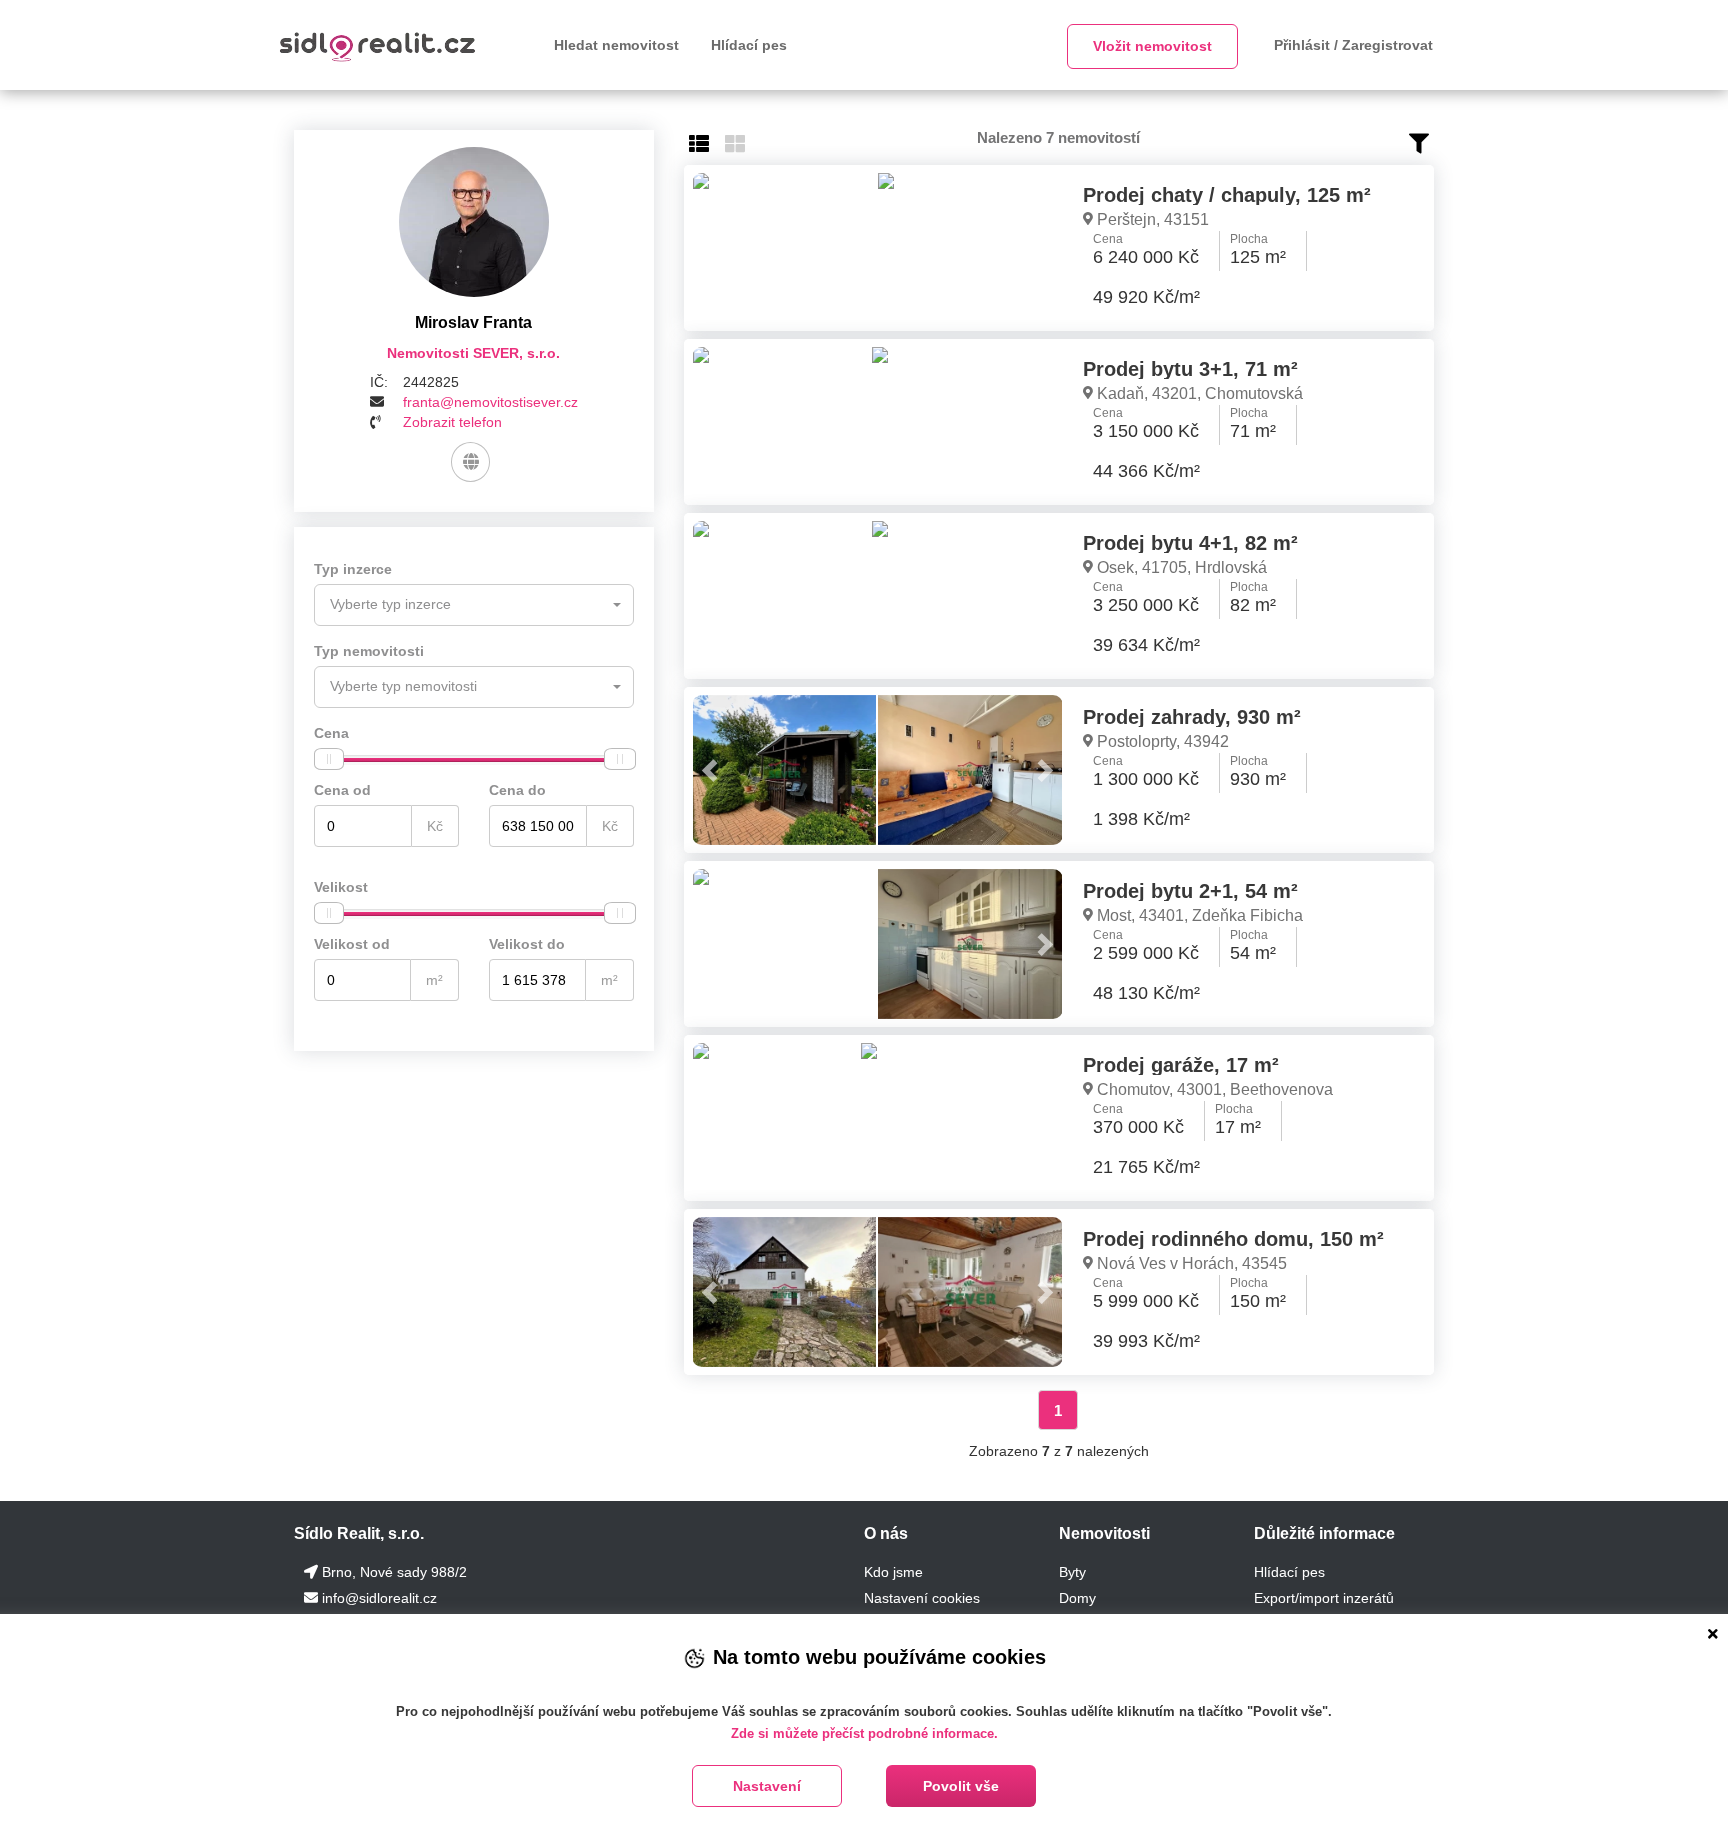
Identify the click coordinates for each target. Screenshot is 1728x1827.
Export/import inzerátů (1324, 1598)
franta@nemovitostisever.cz (490, 402)
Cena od (342, 790)
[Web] (470, 462)
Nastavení (767, 1786)
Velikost (341, 887)
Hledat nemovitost (616, 45)
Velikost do (527, 944)
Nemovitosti (1104, 1533)
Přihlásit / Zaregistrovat (1353, 45)
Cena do (517, 790)
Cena (331, 733)
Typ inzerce (353, 569)
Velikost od (352, 944)
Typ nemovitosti (369, 651)
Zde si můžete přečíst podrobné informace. (864, 1733)
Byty (1072, 1572)
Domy (1077, 1598)
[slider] (329, 759)
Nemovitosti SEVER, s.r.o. (473, 353)
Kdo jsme (893, 1572)
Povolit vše (961, 1786)
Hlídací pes (749, 45)
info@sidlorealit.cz (379, 1598)
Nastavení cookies (922, 1598)
